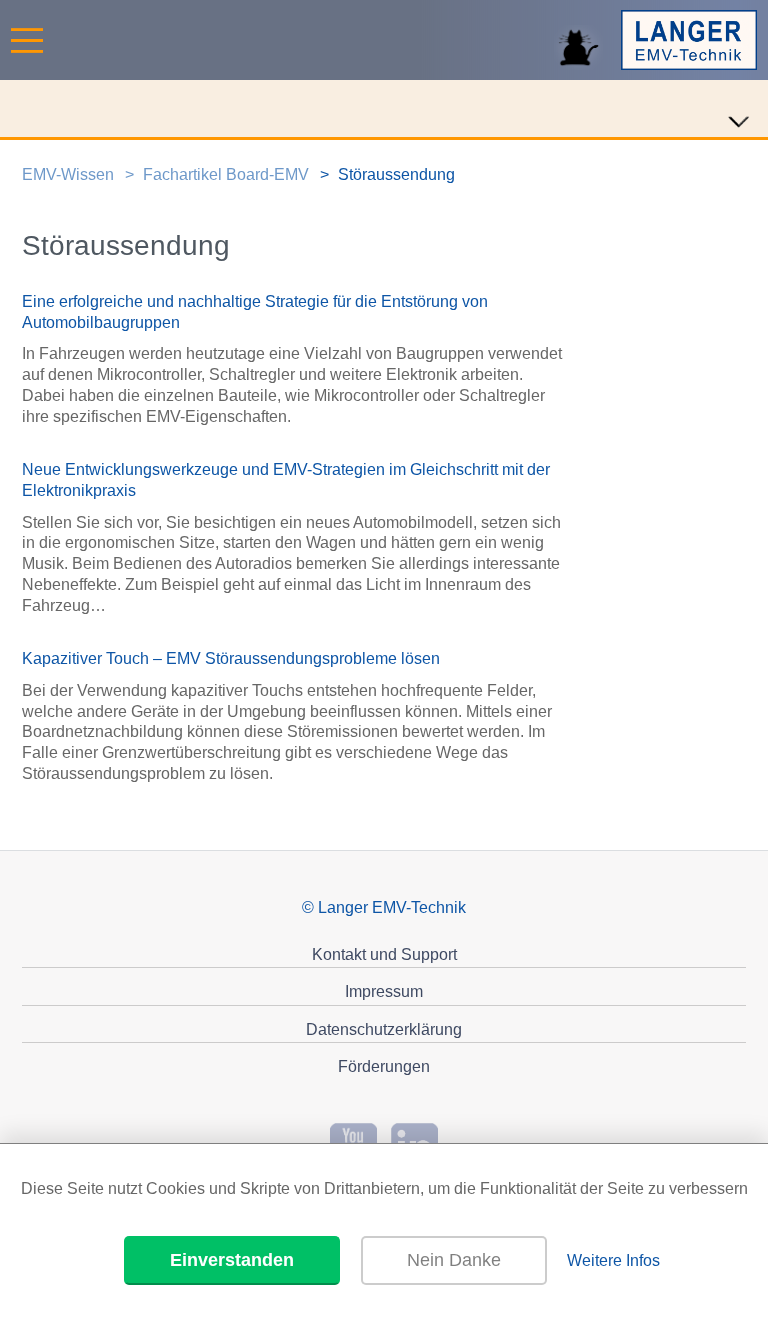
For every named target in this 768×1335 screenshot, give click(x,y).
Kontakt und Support (384, 954)
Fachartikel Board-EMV (226, 174)
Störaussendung (396, 174)
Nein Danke (454, 1260)
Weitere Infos (613, 1260)
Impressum (384, 991)
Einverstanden (232, 1260)
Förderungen (384, 1066)
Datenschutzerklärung (384, 1029)
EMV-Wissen (68, 174)
